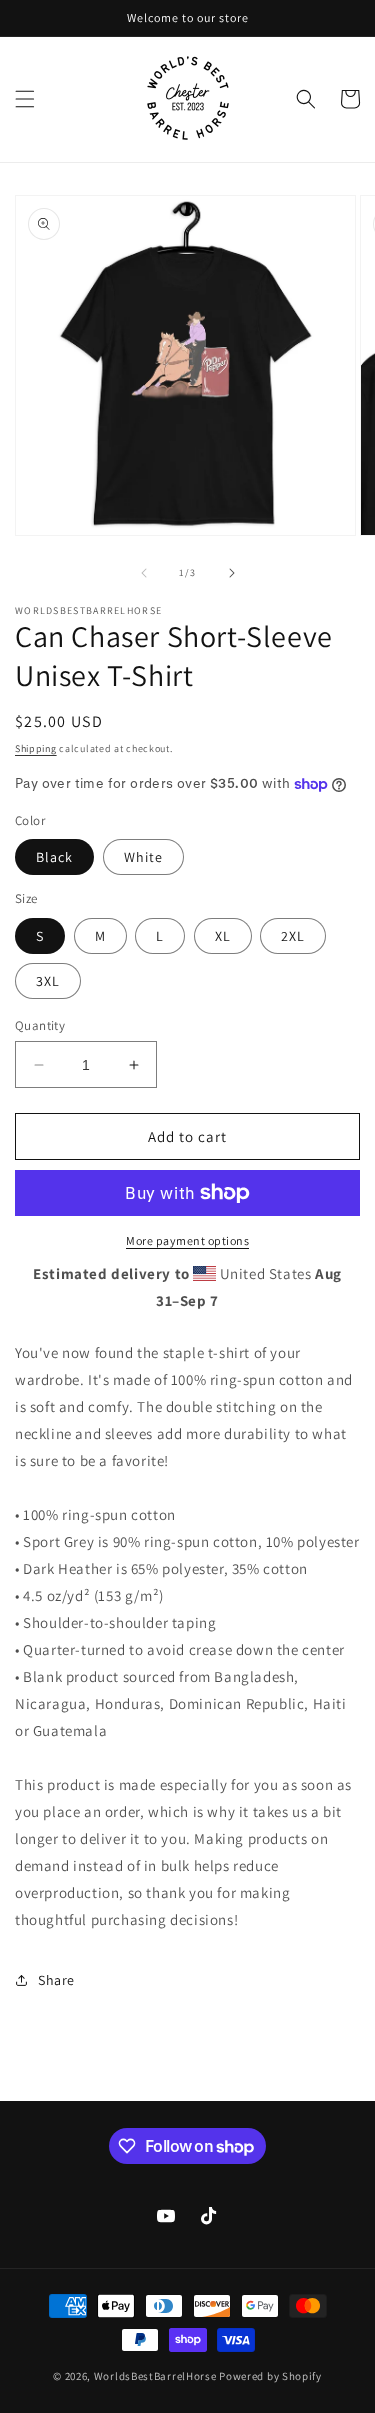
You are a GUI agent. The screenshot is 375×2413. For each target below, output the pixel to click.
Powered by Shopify (270, 2376)
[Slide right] (232, 573)
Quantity (40, 1025)
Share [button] (56, 1980)
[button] (25, 99)
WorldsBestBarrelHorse (155, 2376)
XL (223, 936)
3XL (48, 981)
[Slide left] (144, 573)
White (143, 857)
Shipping (36, 748)
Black (54, 857)
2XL (293, 936)
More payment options (187, 1240)
